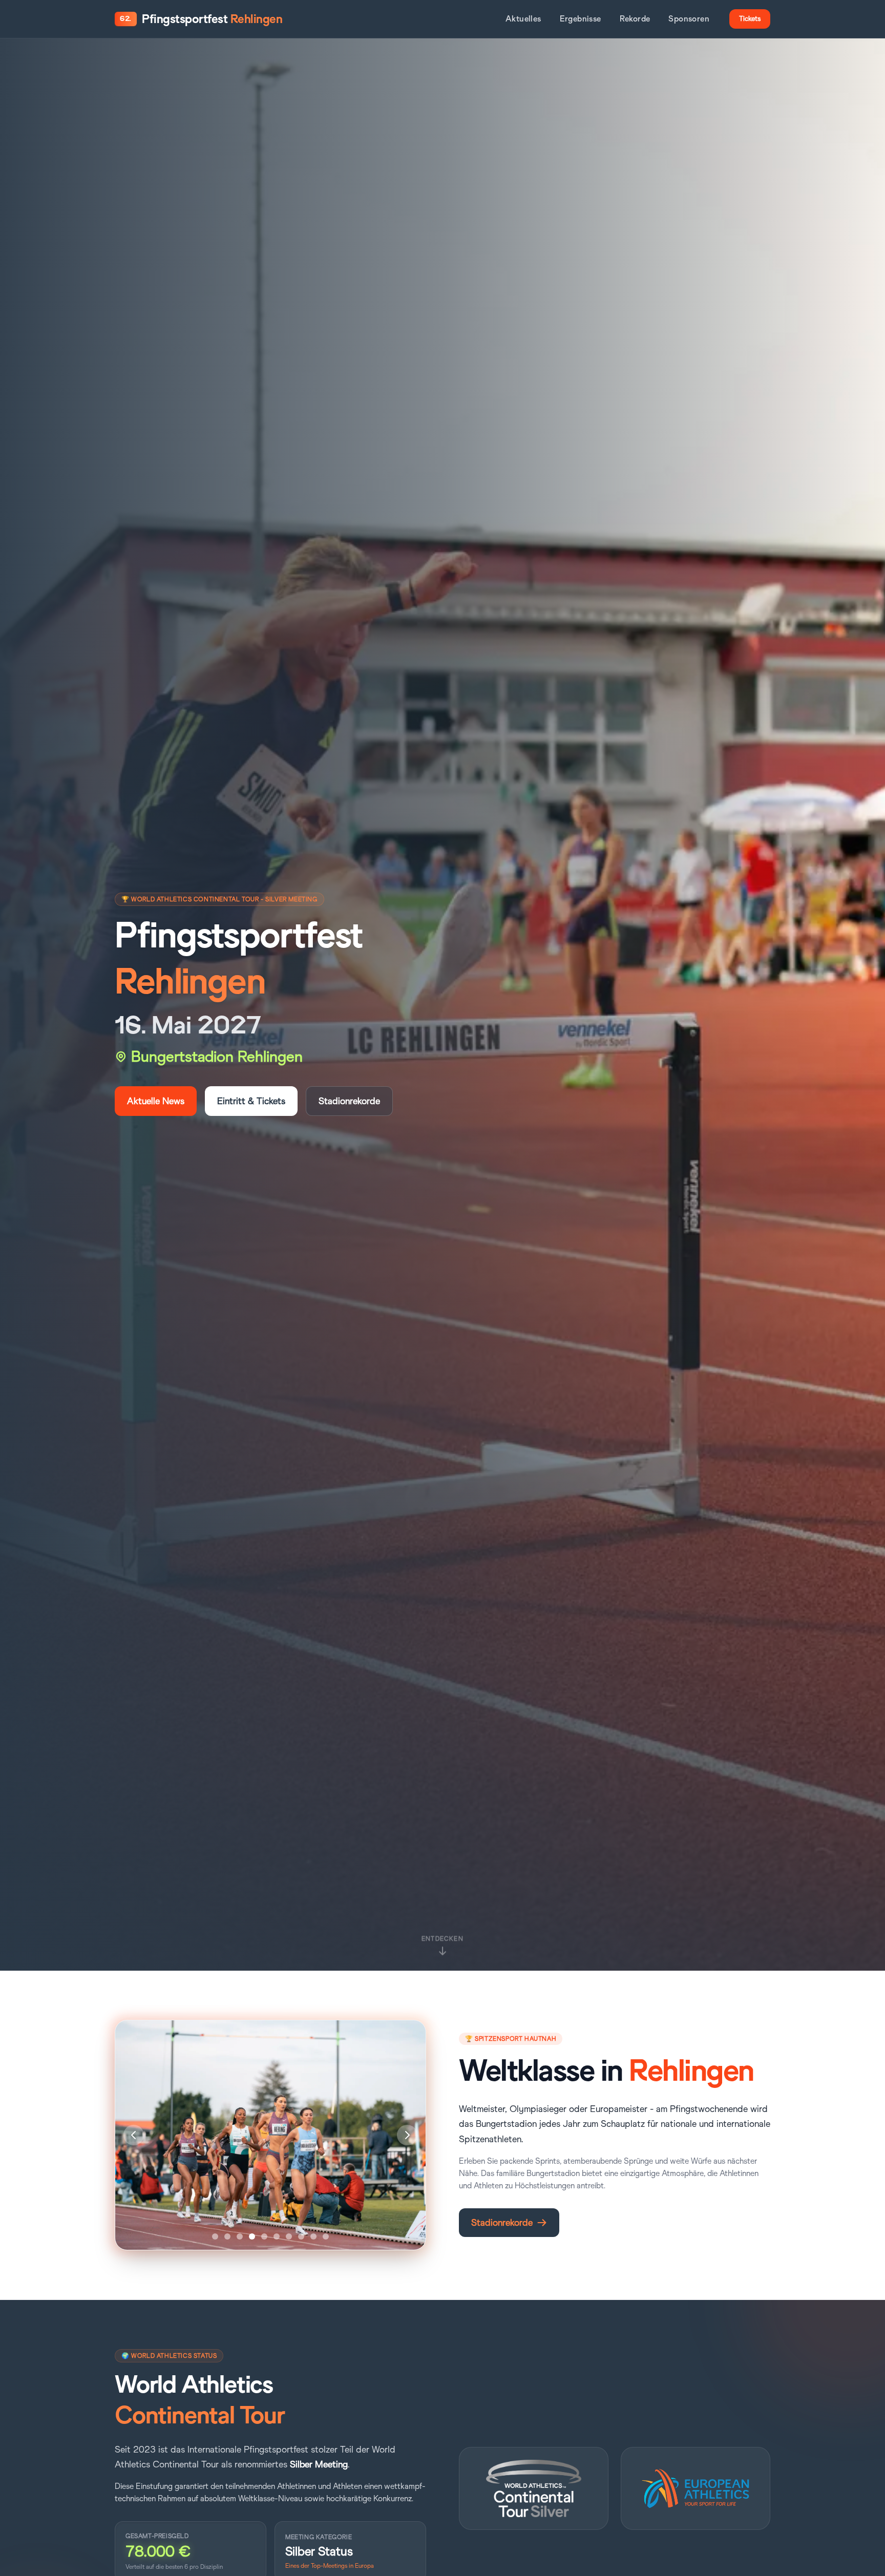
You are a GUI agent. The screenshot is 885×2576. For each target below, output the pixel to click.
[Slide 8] (301, 2236)
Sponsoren (689, 19)
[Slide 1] (215, 2236)
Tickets (750, 19)
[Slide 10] (326, 2236)
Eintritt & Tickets (251, 1101)
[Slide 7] (289, 2236)
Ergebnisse (581, 19)
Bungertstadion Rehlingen (217, 1057)
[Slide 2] (227, 2236)
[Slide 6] (277, 2236)
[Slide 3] (240, 2236)
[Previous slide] (134, 2135)
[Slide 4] (252, 2236)
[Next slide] (407, 2135)
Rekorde (635, 19)
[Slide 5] (264, 2236)
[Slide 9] (313, 2236)
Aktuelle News (156, 1101)
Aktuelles (523, 19)
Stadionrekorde (349, 1101)
